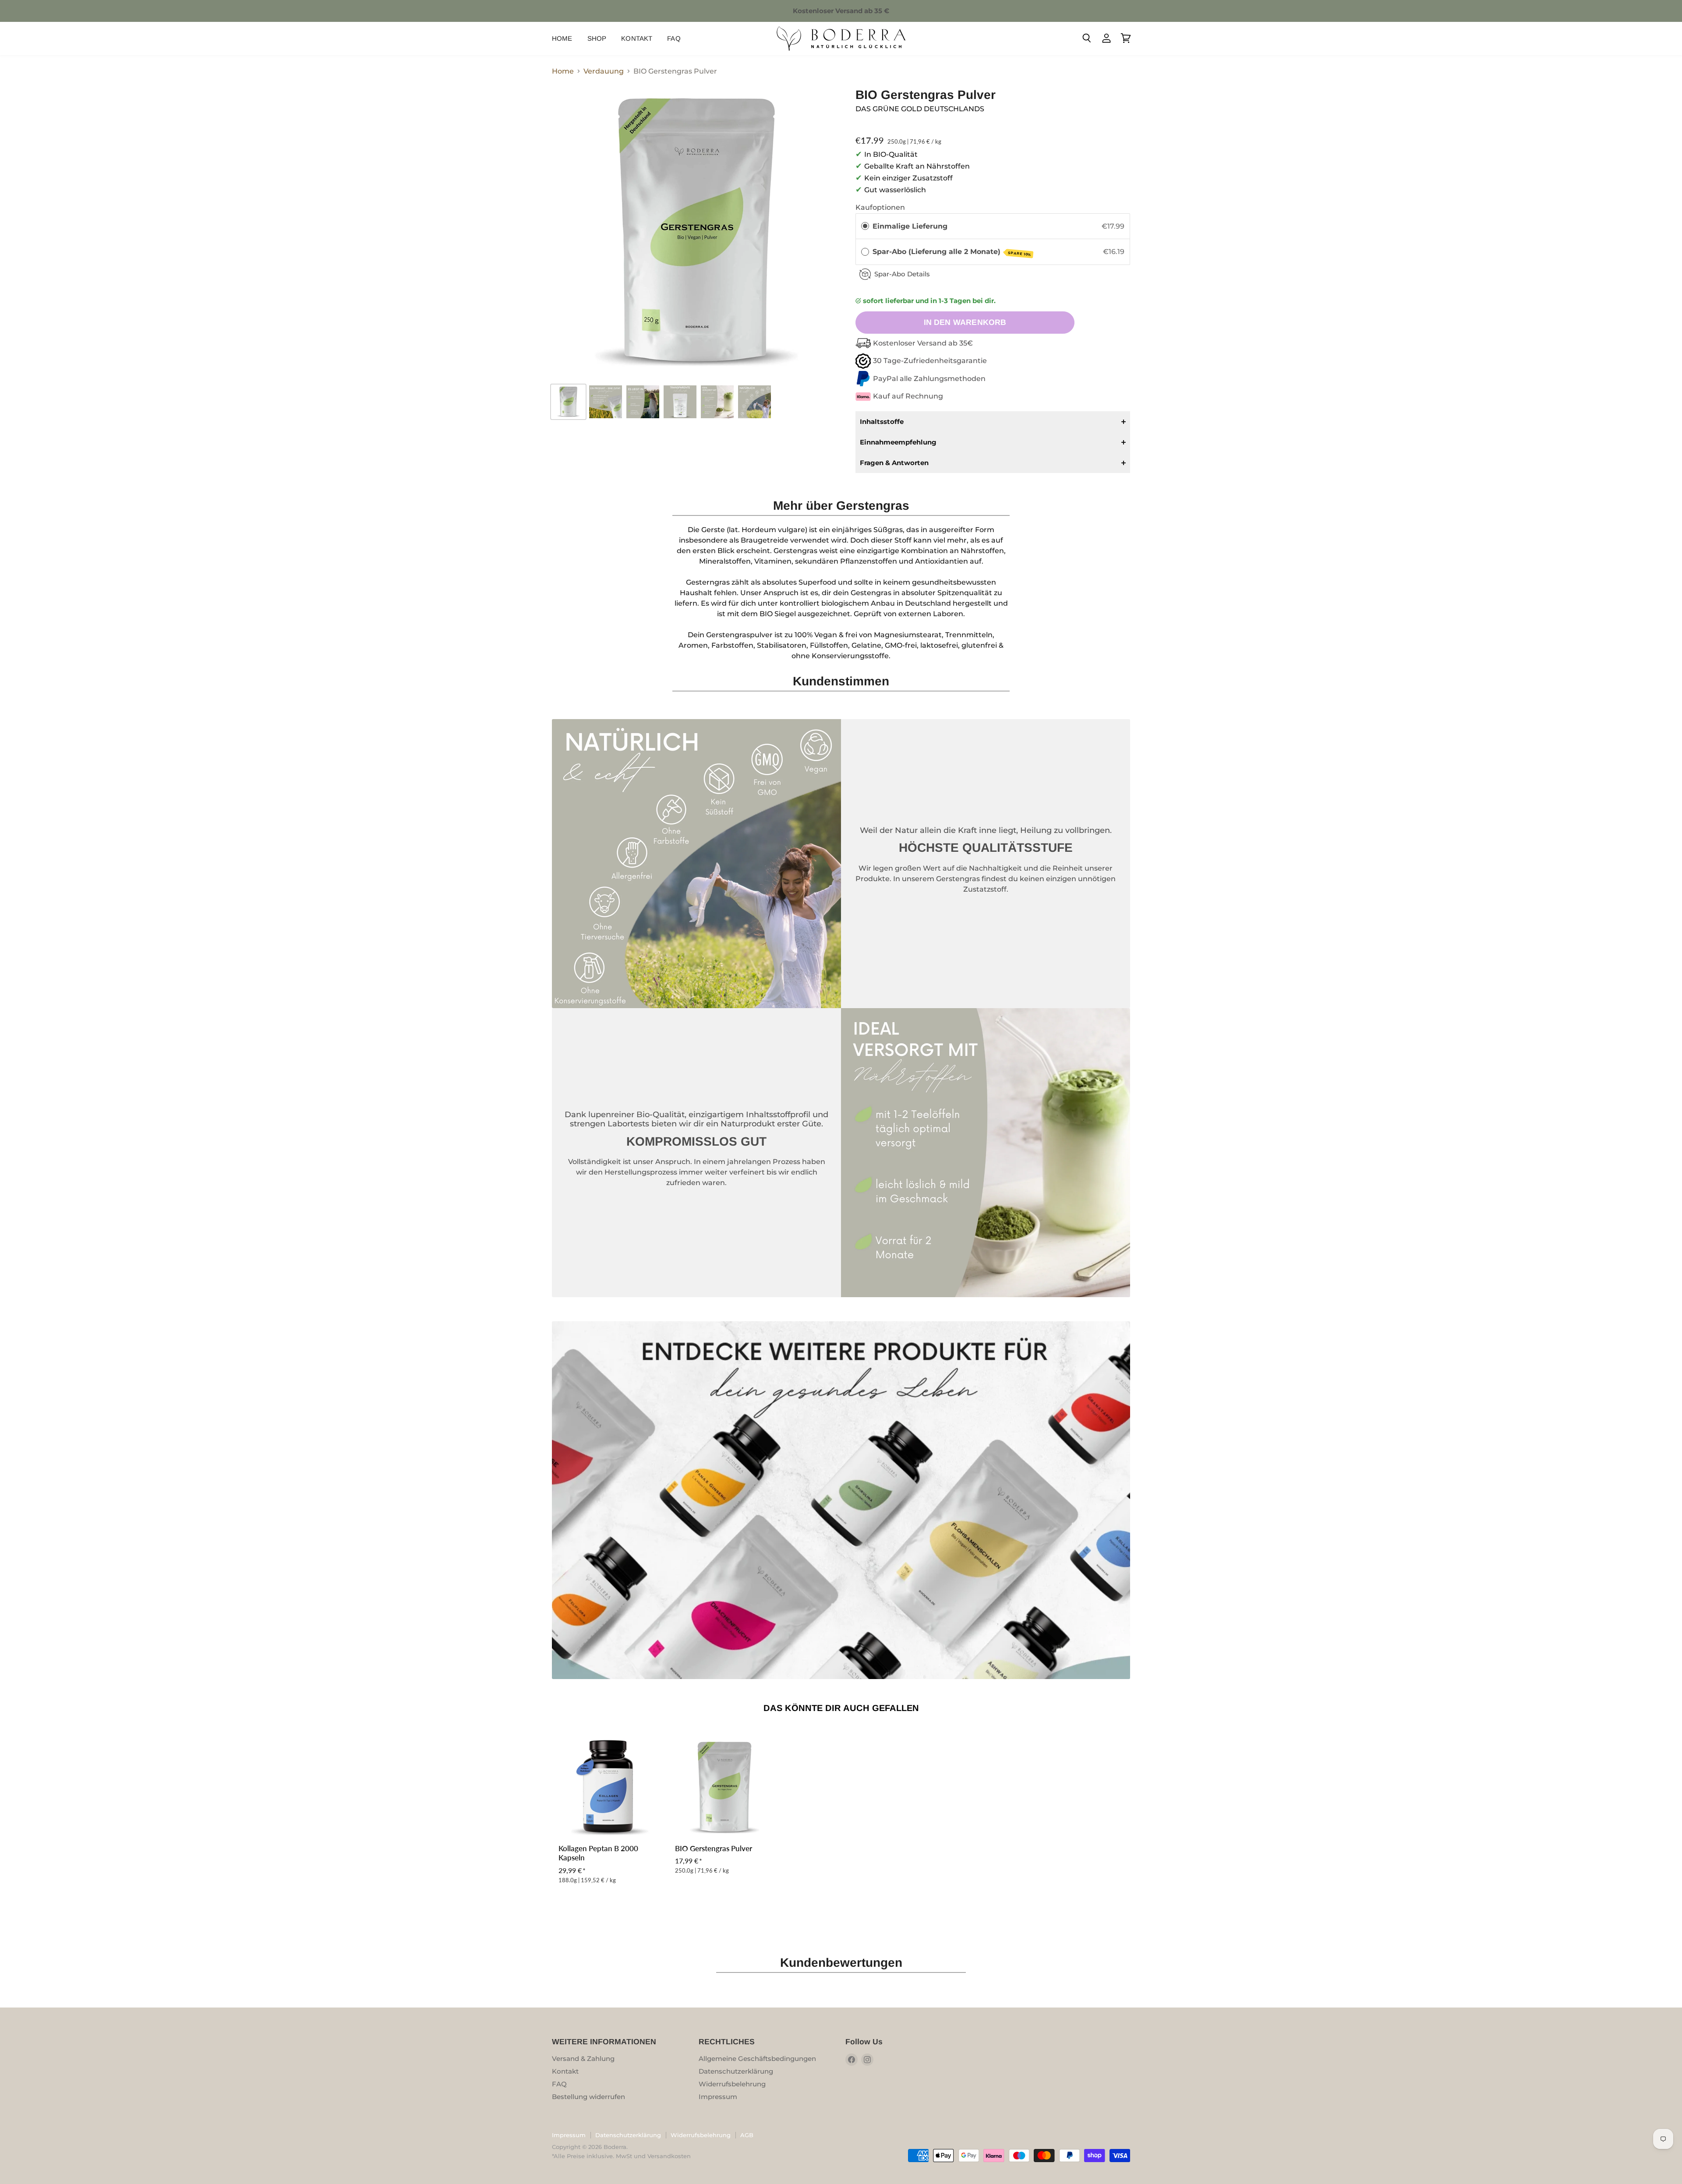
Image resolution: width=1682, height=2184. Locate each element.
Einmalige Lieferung (910, 226)
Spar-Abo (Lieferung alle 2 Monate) (952, 252)
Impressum (718, 2097)
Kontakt (637, 38)
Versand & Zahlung (583, 2059)
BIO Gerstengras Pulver (714, 1849)
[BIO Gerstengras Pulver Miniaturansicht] (568, 402)
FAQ (674, 38)
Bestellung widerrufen (588, 2097)
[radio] (865, 226)
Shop (597, 38)
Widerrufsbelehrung (732, 2084)
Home (562, 38)
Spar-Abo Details (902, 274)
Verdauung (604, 71)
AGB (747, 2135)
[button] (993, 422)
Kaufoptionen (880, 207)
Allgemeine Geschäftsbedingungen (757, 2059)
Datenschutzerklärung (736, 2071)
